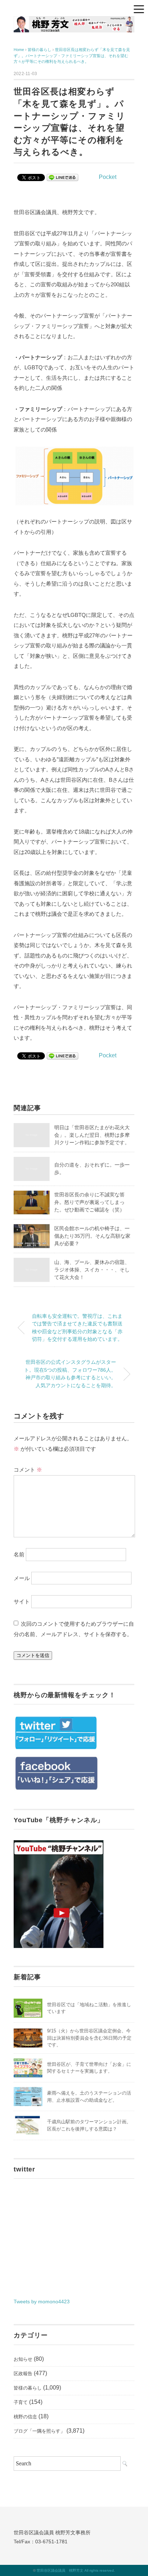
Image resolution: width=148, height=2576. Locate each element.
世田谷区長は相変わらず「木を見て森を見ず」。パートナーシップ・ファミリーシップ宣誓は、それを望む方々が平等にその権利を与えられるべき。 (72, 56)
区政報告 (23, 2374)
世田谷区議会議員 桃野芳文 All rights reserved (75, 2570)
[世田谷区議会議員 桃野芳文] (74, 21)
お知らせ (23, 2359)
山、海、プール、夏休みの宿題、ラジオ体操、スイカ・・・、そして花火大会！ (92, 1270)
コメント (28, 1470)
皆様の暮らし (28, 2388)
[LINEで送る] (63, 177)
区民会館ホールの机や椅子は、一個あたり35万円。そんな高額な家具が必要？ (92, 1236)
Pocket (108, 177)
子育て (21, 2402)
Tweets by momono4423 (42, 2302)
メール (22, 1578)
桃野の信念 (25, 2417)
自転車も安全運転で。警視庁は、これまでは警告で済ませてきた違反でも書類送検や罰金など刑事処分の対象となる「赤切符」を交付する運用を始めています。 (77, 1328)
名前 (19, 1554)
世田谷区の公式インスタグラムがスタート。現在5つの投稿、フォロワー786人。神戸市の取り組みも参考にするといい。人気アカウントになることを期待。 (70, 1374)
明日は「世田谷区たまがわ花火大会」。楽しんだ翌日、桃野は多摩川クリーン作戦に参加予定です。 (92, 1135)
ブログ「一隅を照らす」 (39, 2431)
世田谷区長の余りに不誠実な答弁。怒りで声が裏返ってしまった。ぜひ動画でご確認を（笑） (89, 1202)
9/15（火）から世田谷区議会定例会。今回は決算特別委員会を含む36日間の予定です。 (89, 2038)
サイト (22, 1601)
